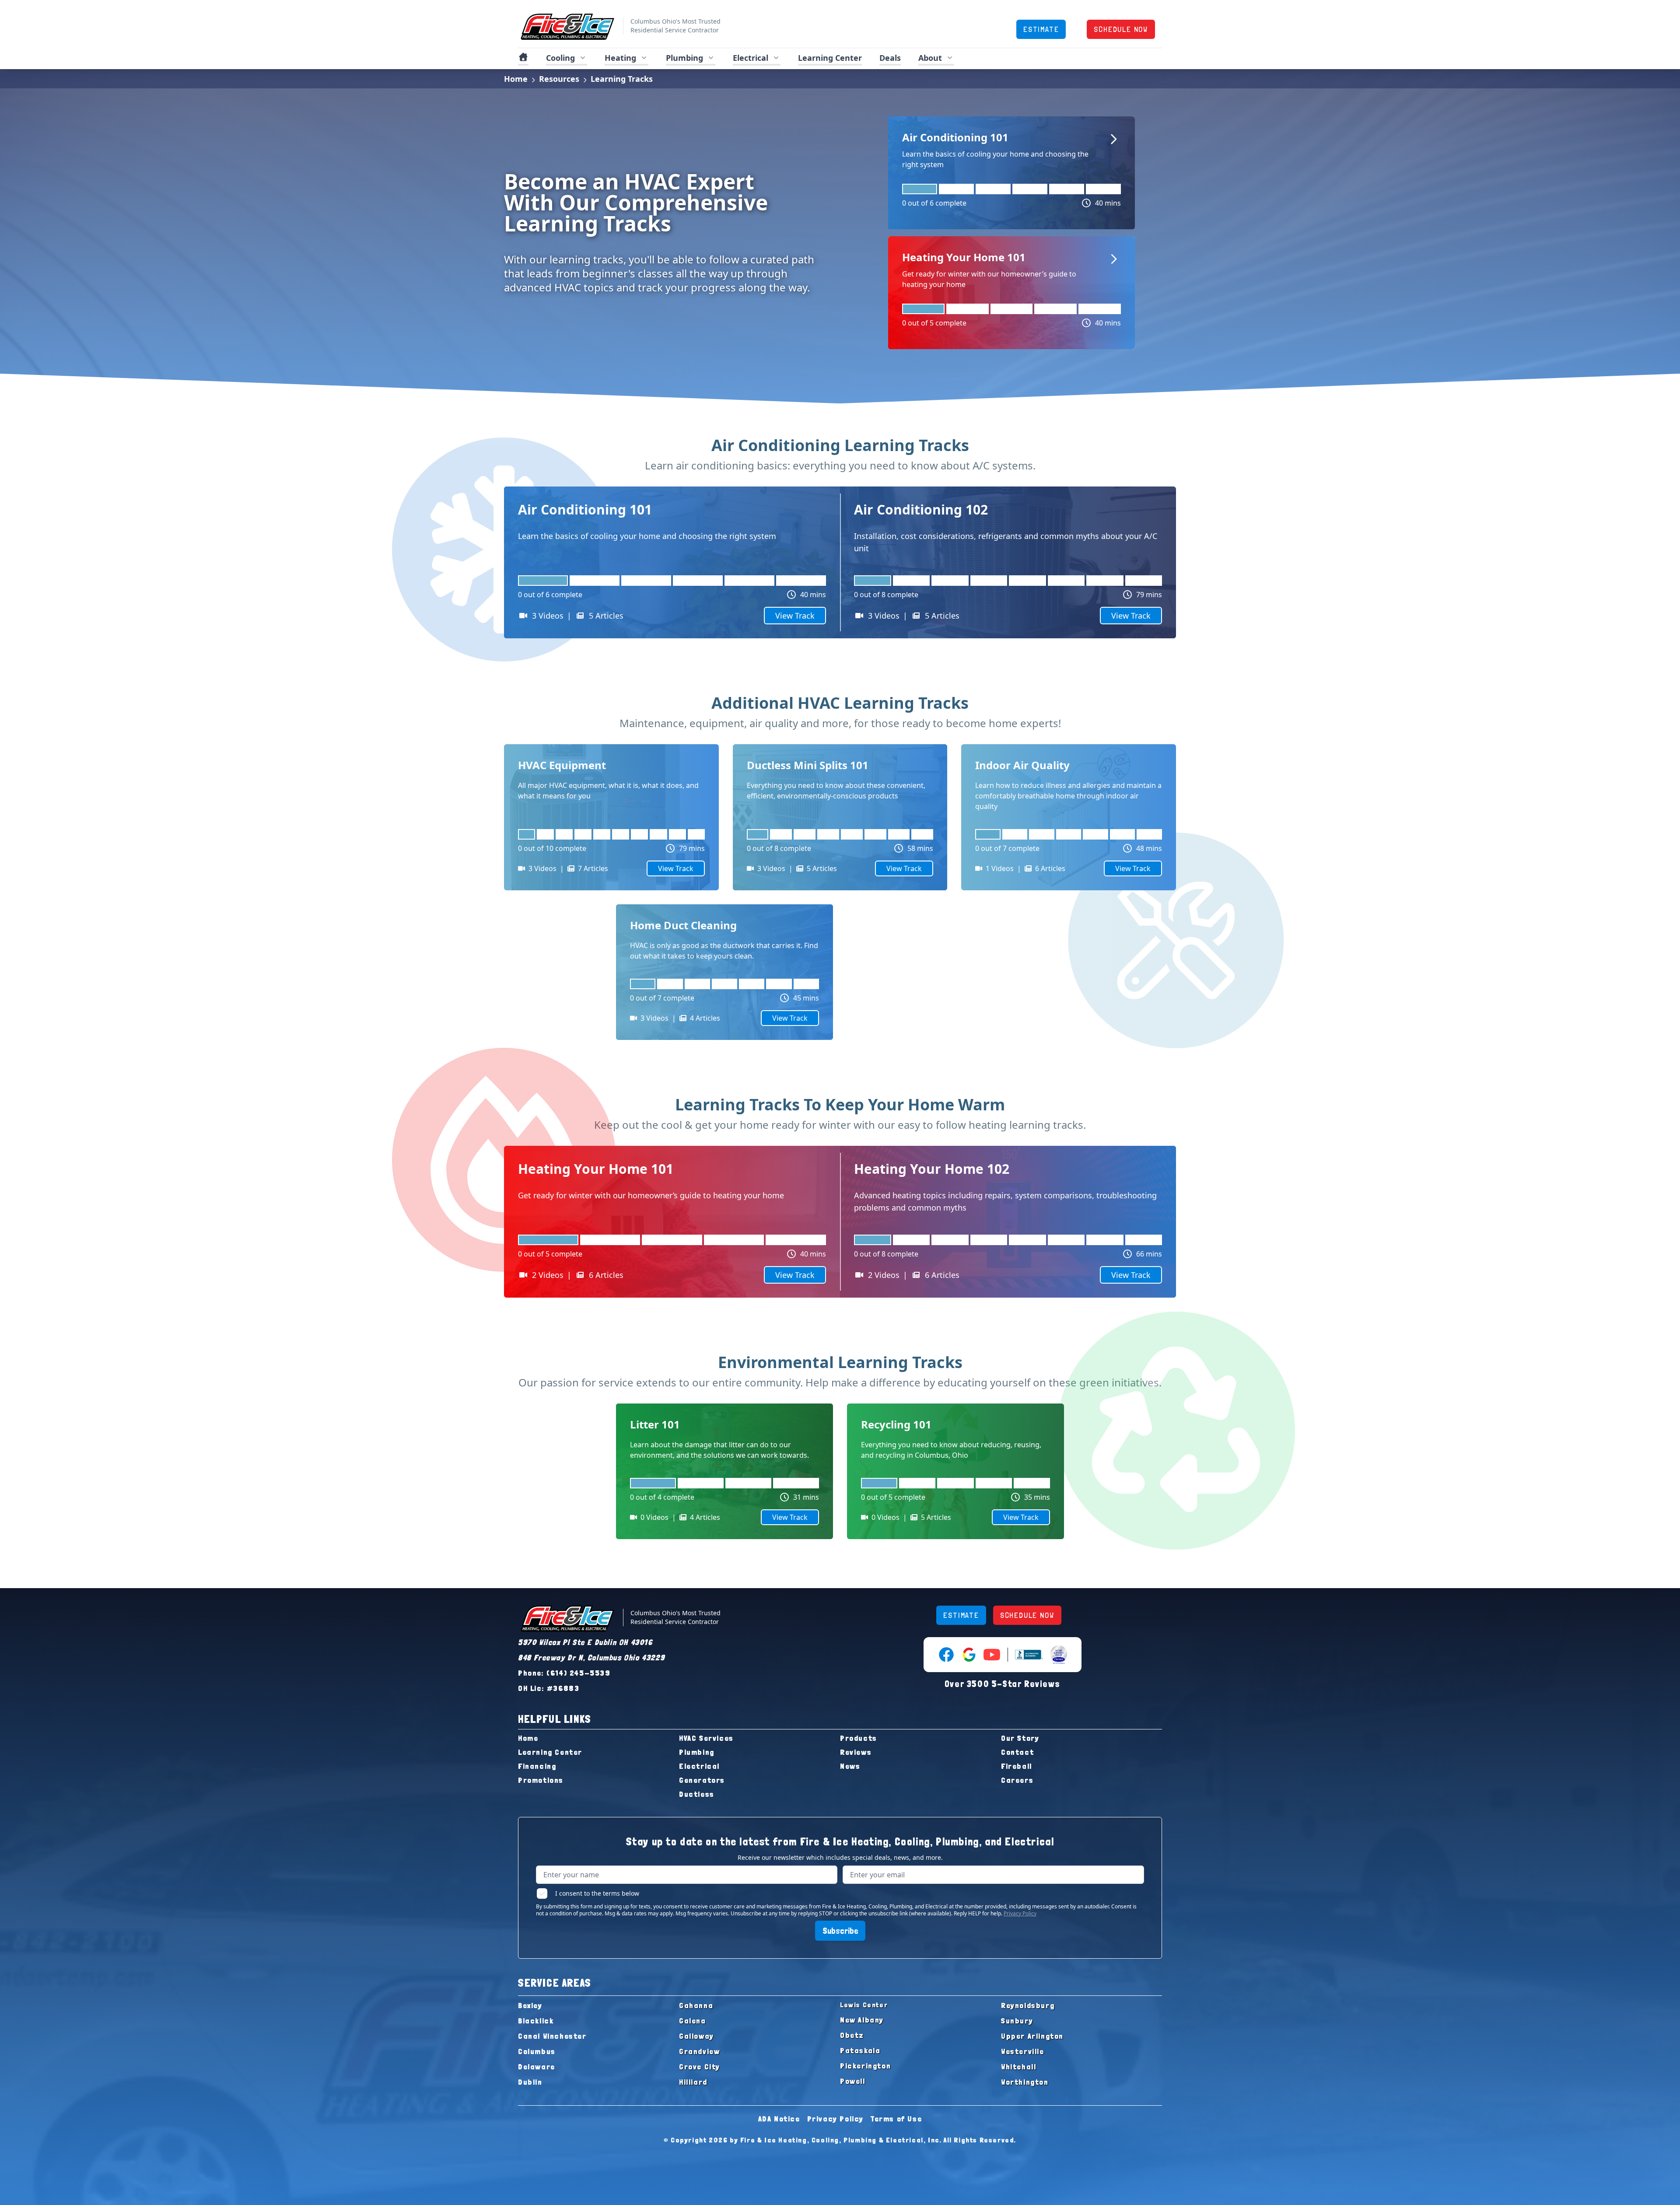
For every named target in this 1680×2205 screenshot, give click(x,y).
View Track (795, 616)
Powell (853, 2081)
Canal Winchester (552, 2036)
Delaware (537, 2067)
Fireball (1017, 1766)
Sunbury (1017, 2021)
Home (516, 79)
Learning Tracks (622, 79)
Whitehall (1018, 2067)
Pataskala (860, 2050)
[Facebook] (946, 1655)
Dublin (530, 2082)
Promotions (541, 1780)
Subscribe (840, 1931)
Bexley (530, 2005)
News (850, 1766)
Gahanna (696, 2005)
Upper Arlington (1032, 2036)
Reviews (856, 1752)
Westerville (1023, 2051)
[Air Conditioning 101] (1011, 150)
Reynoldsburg (1028, 2005)
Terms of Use (896, 2119)
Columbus (537, 2051)
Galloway (696, 2036)
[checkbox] (542, 1893)
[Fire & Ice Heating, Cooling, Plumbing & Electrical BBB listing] (1029, 1655)
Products (859, 1738)
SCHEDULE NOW (1121, 29)
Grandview (699, 2051)
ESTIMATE (1041, 29)
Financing (537, 1766)
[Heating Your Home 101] (1011, 270)
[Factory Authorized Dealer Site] (1059, 1655)
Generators (702, 1780)
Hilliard (693, 2082)
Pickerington (865, 2066)
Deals (890, 58)
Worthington (1025, 2082)
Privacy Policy (1020, 1913)
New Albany (862, 2020)
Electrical (699, 1766)
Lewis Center (864, 2005)
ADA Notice (779, 2119)
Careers (1017, 1780)
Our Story (1020, 1738)
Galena (693, 2021)
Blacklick (536, 2021)
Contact (1017, 1752)
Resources (559, 79)
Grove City (700, 2067)
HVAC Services (706, 1738)
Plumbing (697, 1752)
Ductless (697, 1794)
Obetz (852, 2035)
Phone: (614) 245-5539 (564, 1673)
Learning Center (550, 1752)
